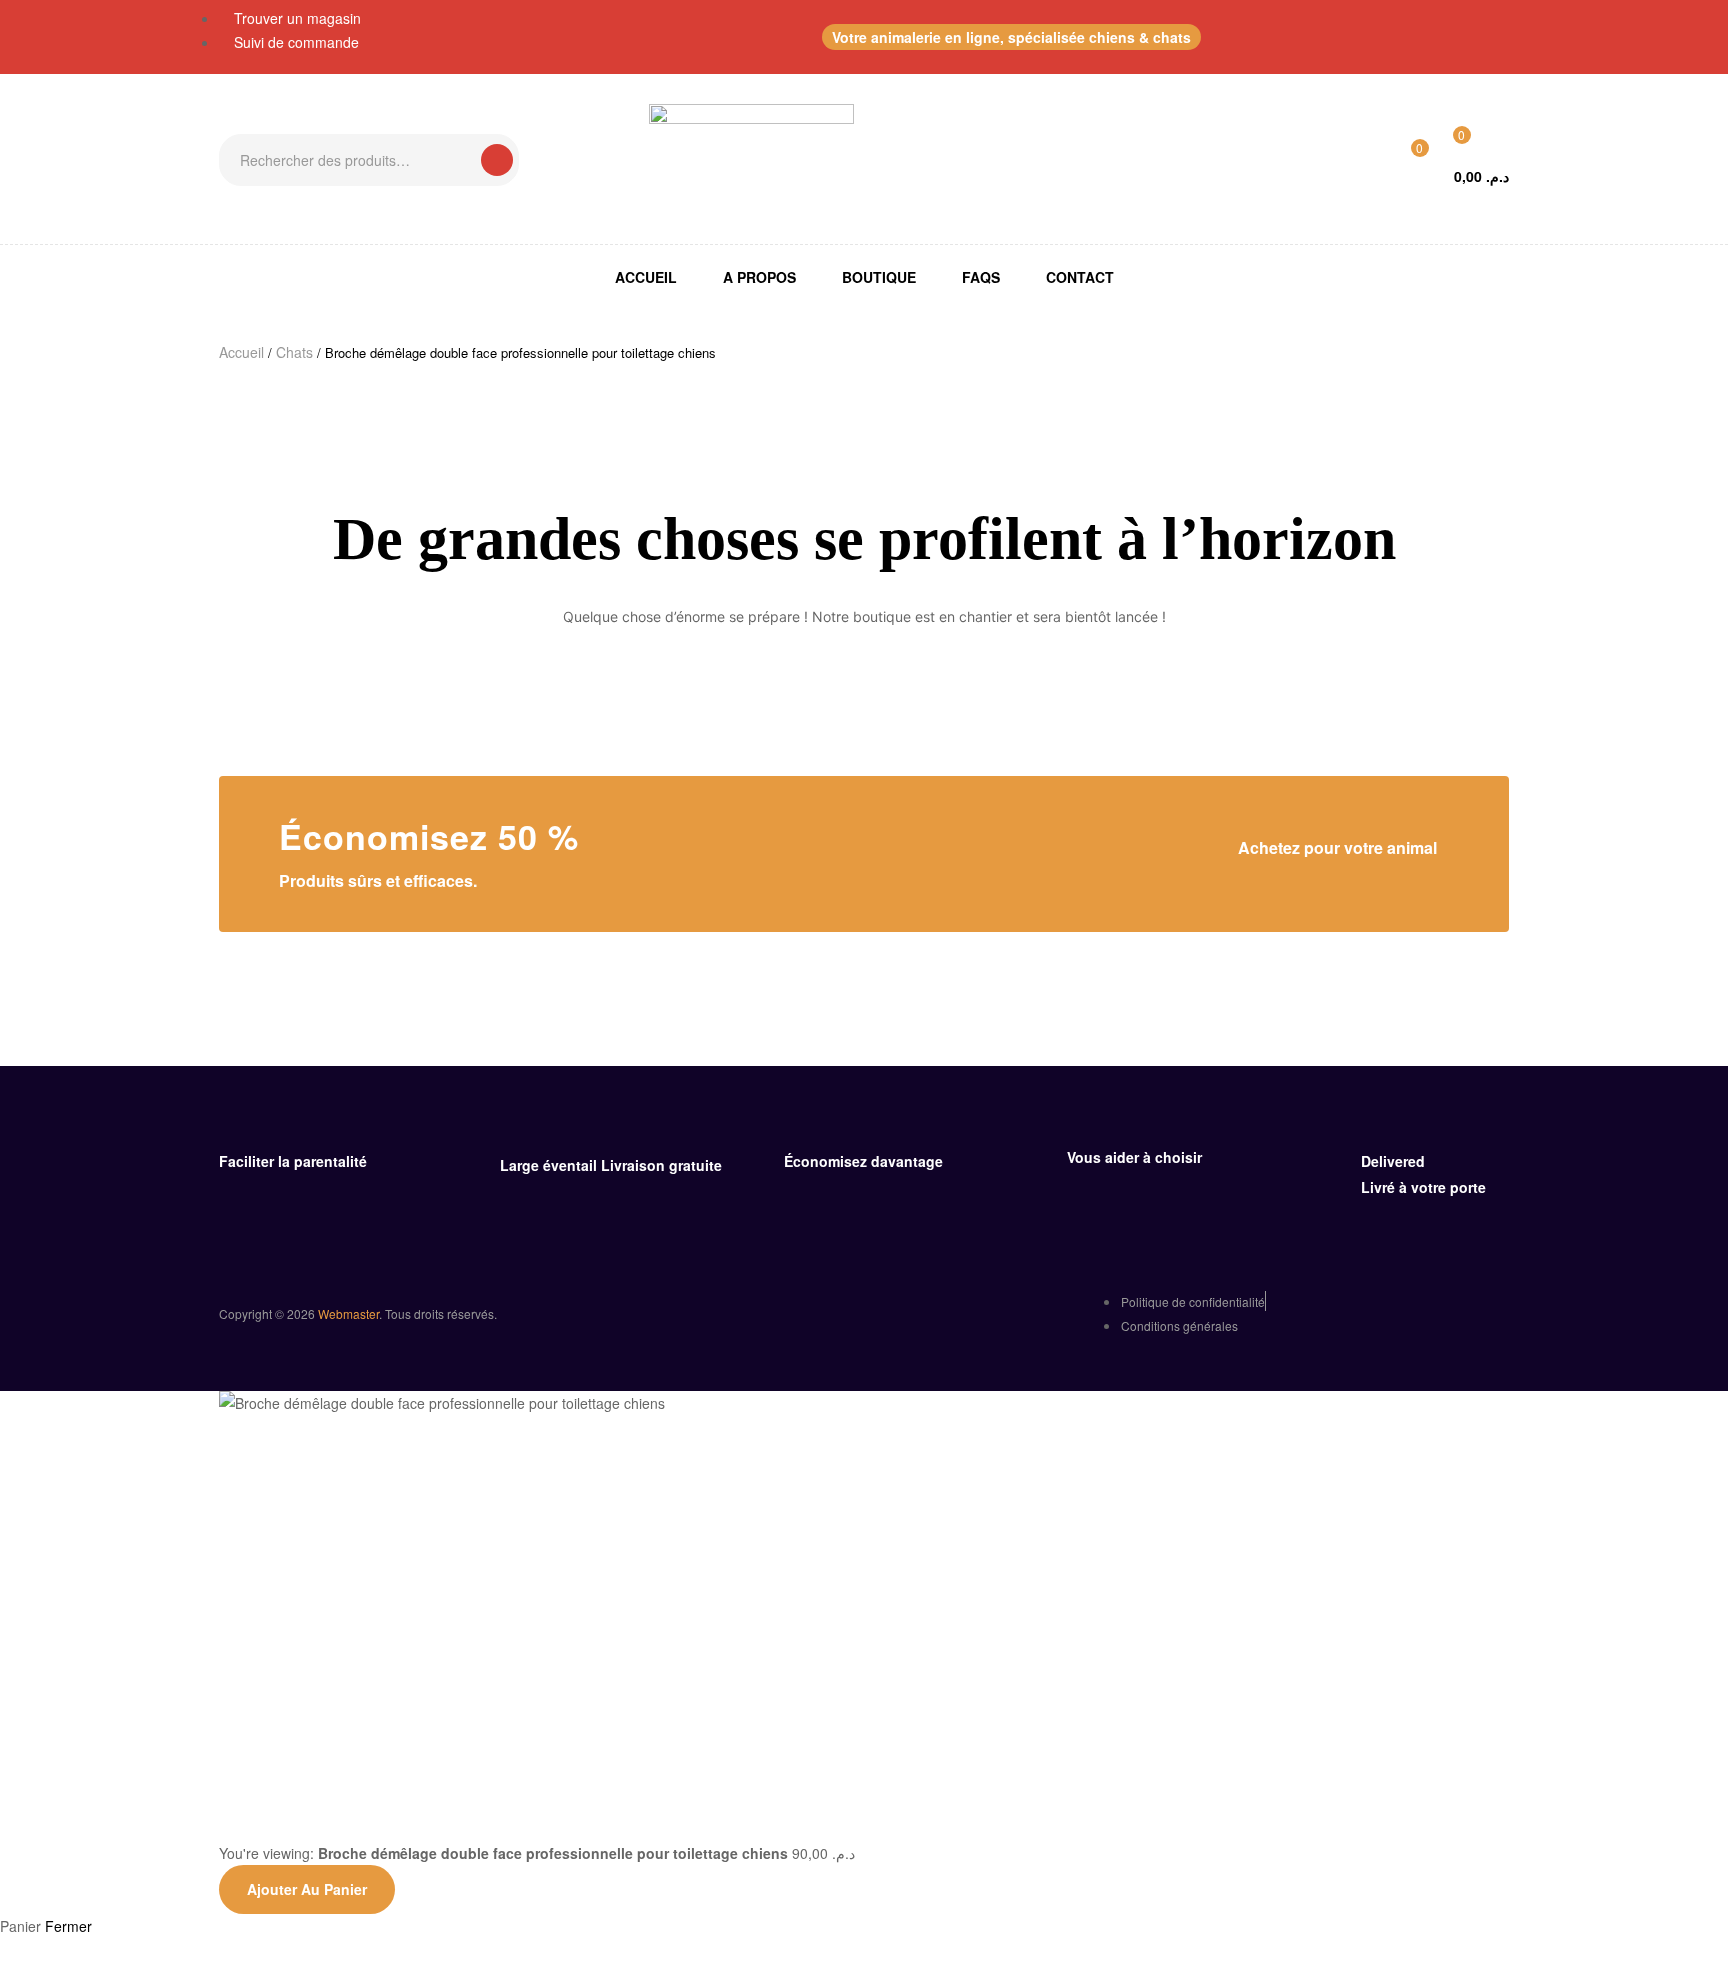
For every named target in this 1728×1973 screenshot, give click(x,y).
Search (497, 160)
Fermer (68, 1926)
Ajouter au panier (307, 1889)
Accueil (241, 352)
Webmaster (348, 1313)
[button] (1011, 37)
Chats (294, 352)
